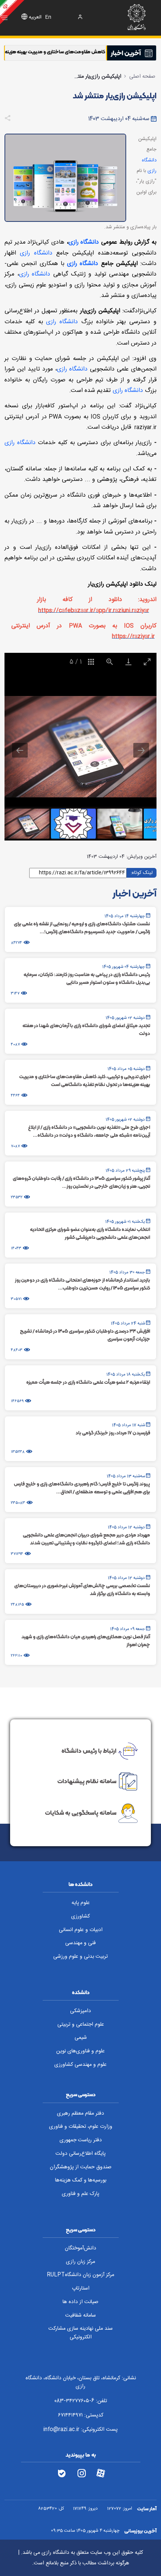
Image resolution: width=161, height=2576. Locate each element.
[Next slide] (141, 750)
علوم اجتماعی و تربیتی (81, 2025)
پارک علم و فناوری (80, 2194)
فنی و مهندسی (80, 1943)
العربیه (35, 17)
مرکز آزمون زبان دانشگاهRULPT (80, 2275)
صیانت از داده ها (80, 2302)
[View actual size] (110, 662)
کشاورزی (80, 1916)
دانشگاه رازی (84, 242)
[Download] (128, 662)
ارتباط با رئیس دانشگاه (89, 1750)
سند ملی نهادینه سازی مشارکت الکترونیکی (80, 2333)
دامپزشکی (80, 2011)
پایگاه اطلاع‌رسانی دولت (80, 2154)
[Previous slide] (20, 750)
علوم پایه (81, 1903)
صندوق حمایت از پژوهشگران (81, 2167)
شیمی (81, 2038)
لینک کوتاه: (142, 872)
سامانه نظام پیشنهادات (87, 1781)
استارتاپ (81, 2288)
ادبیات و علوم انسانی (81, 1930)
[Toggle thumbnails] (91, 662)
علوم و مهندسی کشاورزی (80, 2065)
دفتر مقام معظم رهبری (80, 2114)
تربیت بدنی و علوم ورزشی (80, 1957)
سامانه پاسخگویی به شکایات (81, 1813)
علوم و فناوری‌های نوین (80, 2051)
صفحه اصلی (142, 77)
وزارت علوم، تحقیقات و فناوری (81, 2127)
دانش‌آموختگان (80, 2248)
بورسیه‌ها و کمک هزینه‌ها (81, 2180)
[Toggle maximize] (147, 662)
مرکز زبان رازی (80, 2262)
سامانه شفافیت (80, 2315)
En (48, 17)
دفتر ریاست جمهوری (81, 2140)
